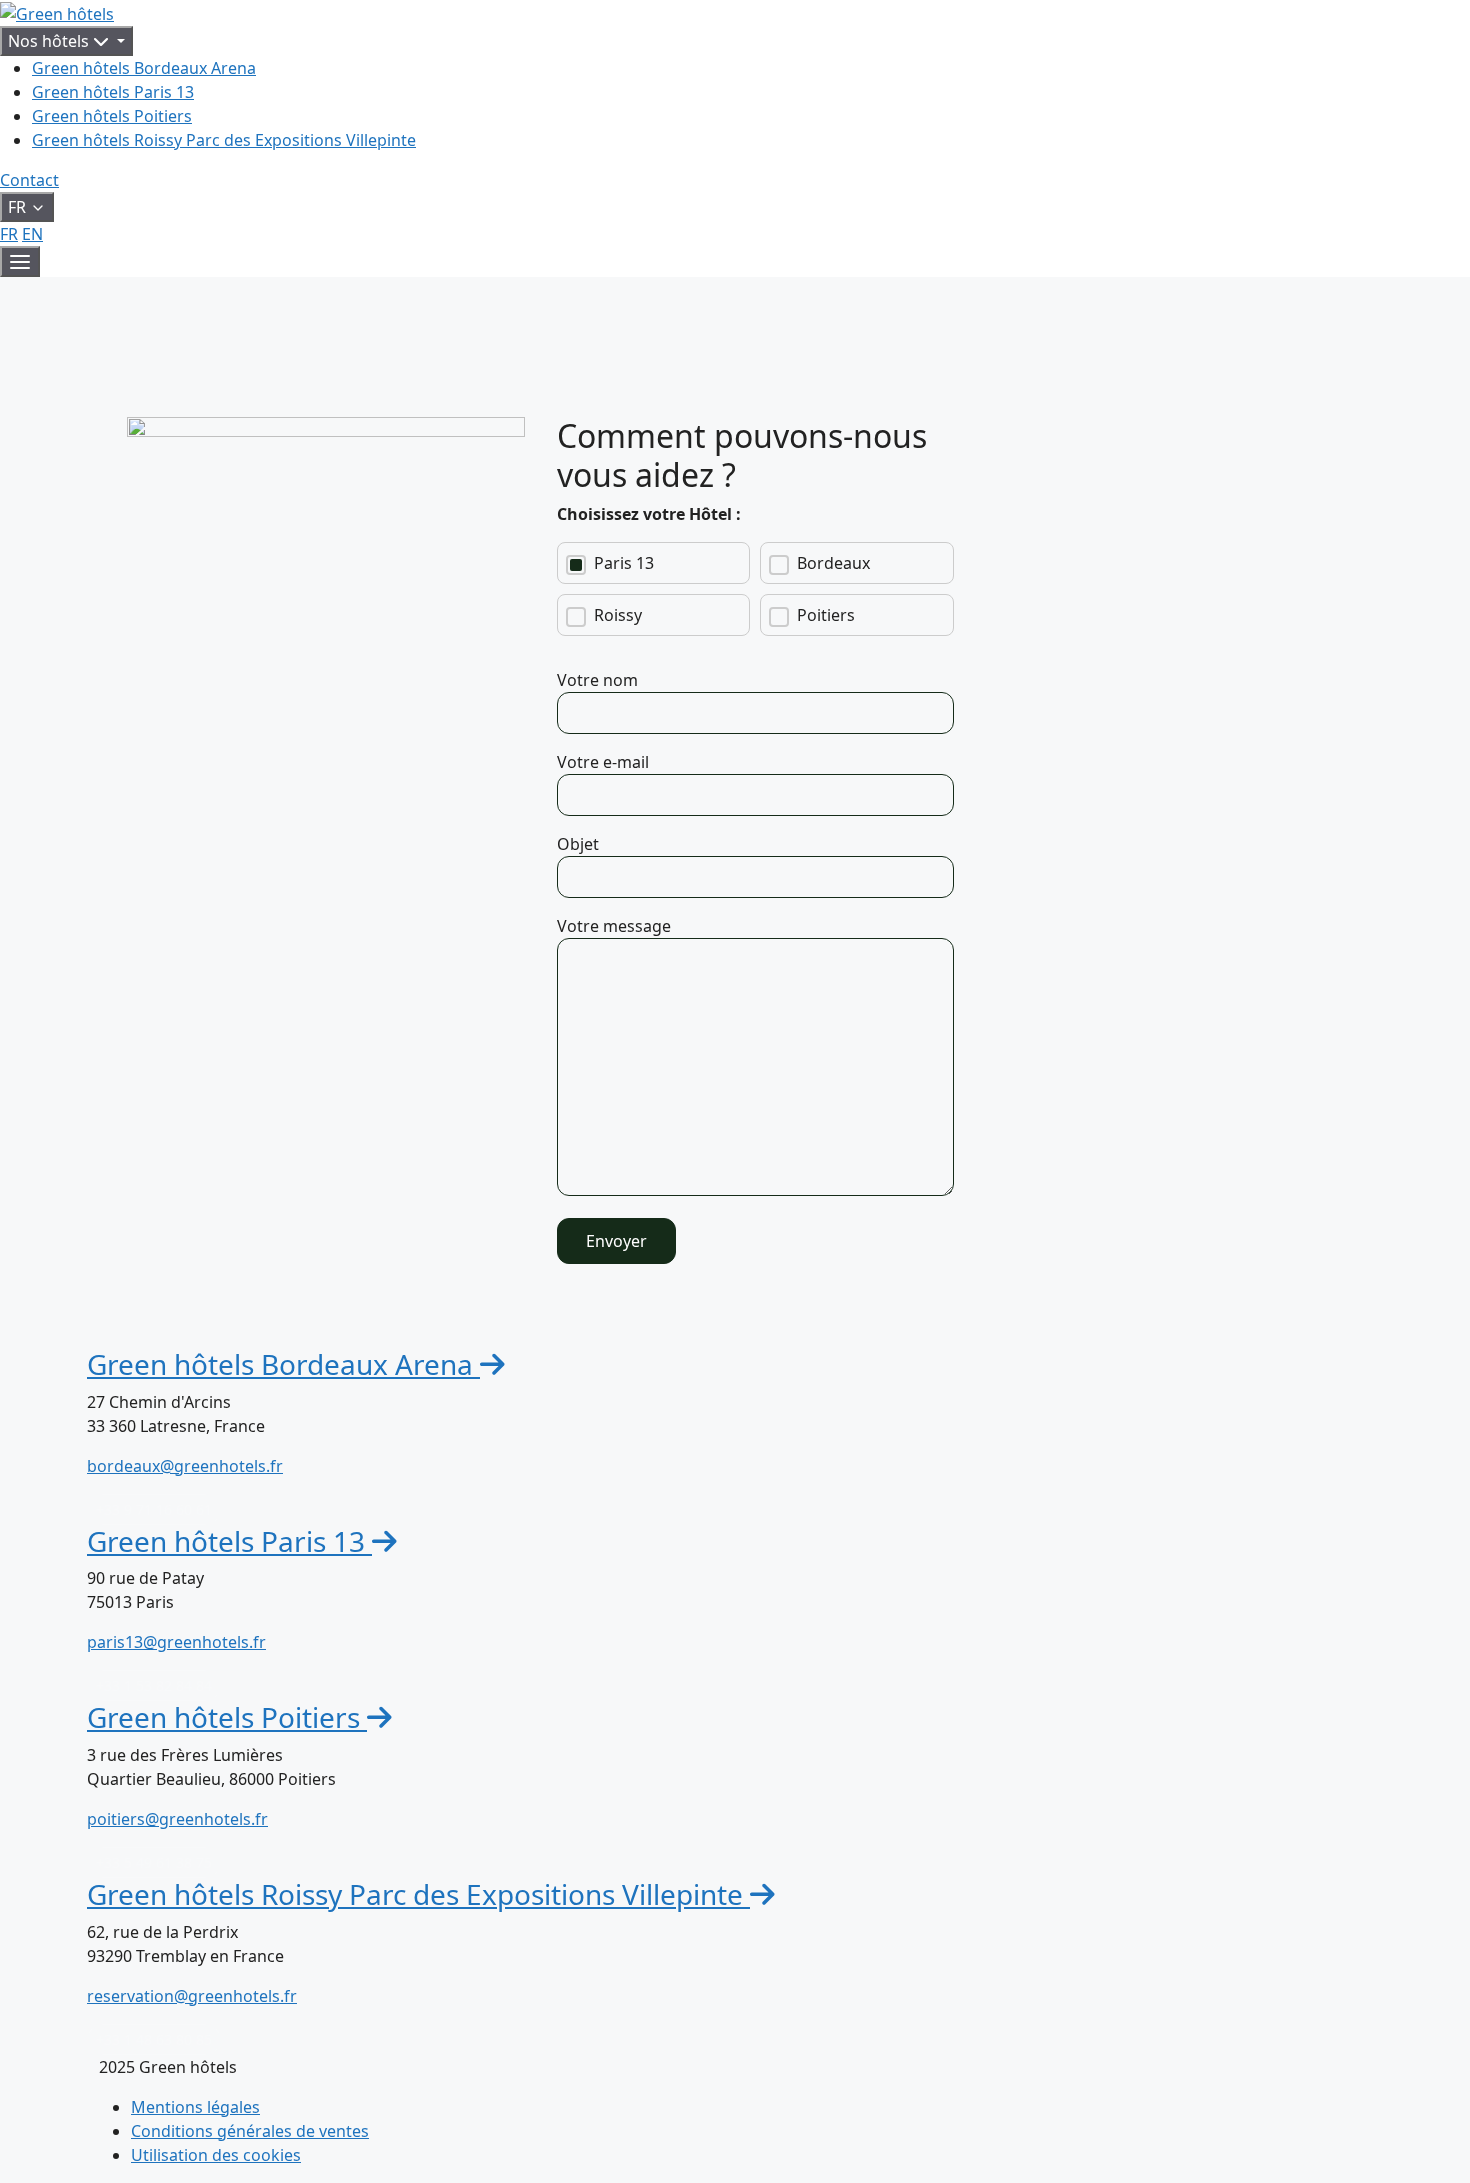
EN (32, 234)
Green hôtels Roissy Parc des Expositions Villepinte (224, 140)
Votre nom (597, 680)
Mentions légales (195, 2107)
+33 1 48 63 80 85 (154, 2039)
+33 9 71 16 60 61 (154, 1509)
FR (9, 234)
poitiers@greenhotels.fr (177, 1819)
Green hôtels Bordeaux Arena (144, 68)
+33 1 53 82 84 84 (154, 1685)
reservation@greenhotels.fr (192, 1996)
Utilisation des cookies (216, 2155)
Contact (29, 180)
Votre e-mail (603, 762)
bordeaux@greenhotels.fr (185, 1466)
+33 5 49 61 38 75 (154, 1862)
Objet (578, 844)
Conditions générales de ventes (250, 2131)
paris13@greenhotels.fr (176, 1642)
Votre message (614, 926)
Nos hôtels (50, 41)
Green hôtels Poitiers (112, 116)
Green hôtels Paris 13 (113, 92)
